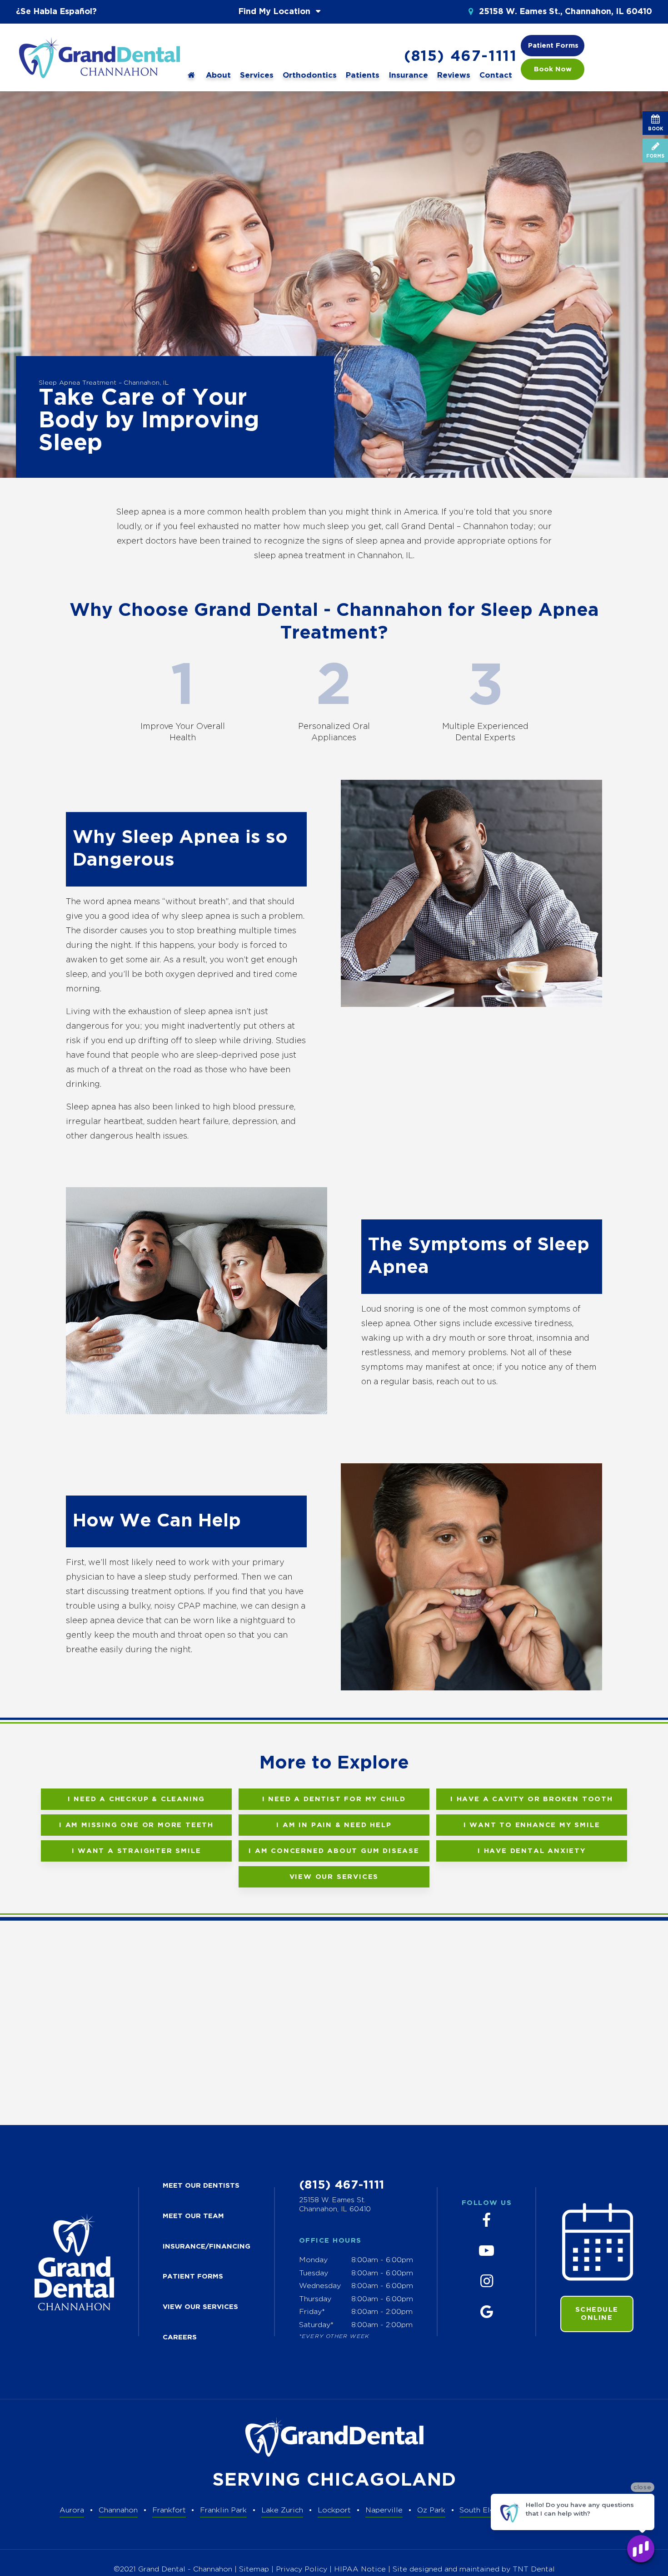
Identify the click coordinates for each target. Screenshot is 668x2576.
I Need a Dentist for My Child (334, 1799)
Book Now (553, 69)
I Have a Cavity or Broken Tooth (532, 1799)
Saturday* (316, 2325)
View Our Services (334, 1877)
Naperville (384, 2510)
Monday (313, 2260)
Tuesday (314, 2273)
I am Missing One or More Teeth (136, 1825)
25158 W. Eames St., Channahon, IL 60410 (564, 12)
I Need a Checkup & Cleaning (137, 1799)
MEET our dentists (201, 2186)
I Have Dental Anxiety (532, 1851)
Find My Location (275, 12)
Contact (496, 76)
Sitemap (254, 2569)
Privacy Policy (302, 2569)
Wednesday (320, 2286)
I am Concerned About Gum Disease (334, 1851)
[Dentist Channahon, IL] (192, 75)
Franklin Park (223, 2510)
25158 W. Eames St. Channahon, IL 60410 (335, 2205)
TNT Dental (534, 2569)
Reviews (454, 76)
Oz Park (431, 2510)
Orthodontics (310, 76)
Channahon (118, 2510)
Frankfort (169, 2510)
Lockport (334, 2510)
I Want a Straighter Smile (137, 1851)
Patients (363, 76)
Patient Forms (553, 46)
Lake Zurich (282, 2510)
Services (257, 76)
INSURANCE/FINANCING (207, 2247)
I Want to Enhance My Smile (532, 1825)
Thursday (315, 2299)
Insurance (408, 76)
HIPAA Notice (361, 2569)
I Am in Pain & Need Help (334, 1825)
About (218, 76)
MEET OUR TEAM (193, 2216)
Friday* (312, 2312)
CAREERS (180, 2337)
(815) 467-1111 (460, 57)
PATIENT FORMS (193, 2276)
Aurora (72, 2510)
